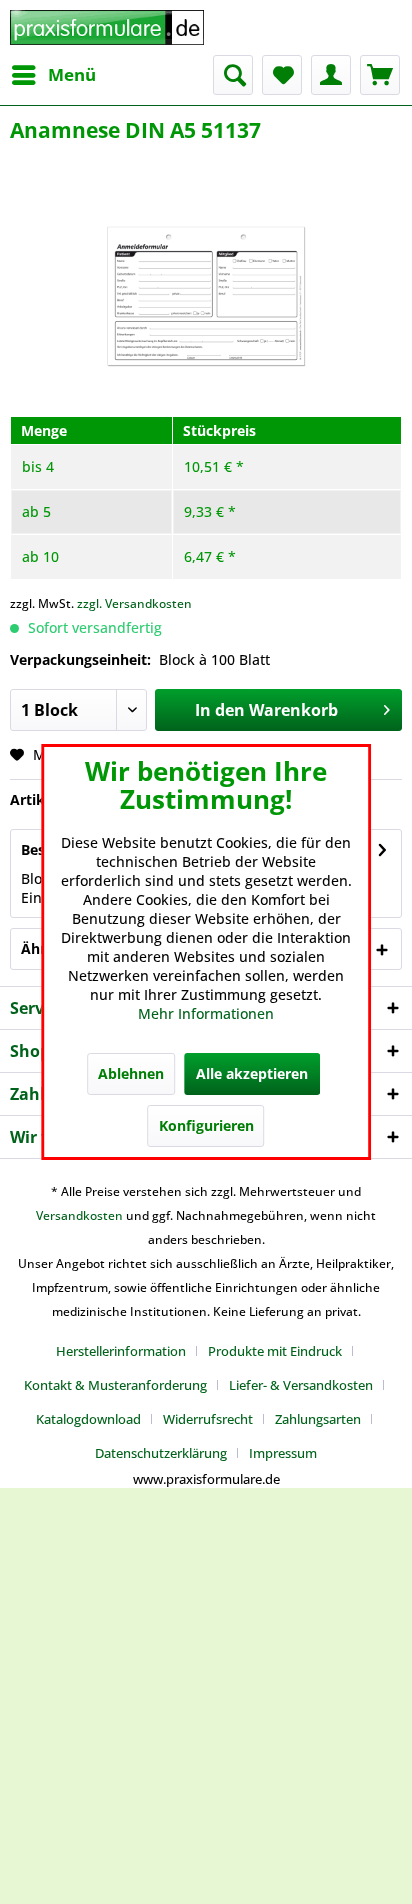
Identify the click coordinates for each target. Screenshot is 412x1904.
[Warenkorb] (380, 75)
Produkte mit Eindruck (275, 1351)
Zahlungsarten (318, 1419)
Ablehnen (131, 1073)
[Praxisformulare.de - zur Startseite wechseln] (107, 27)
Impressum (283, 1453)
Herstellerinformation (121, 1351)
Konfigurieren (206, 1125)
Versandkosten (79, 1215)
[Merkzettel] (282, 75)
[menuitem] (53, 75)
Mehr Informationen (206, 1013)
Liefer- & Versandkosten (301, 1385)
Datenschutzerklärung (161, 1453)
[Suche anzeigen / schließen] (233, 75)
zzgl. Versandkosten (134, 603)
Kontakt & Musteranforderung (115, 1385)
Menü (72, 74)
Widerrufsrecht (208, 1419)
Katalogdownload (88, 1419)
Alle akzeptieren (252, 1073)
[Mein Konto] (331, 75)
